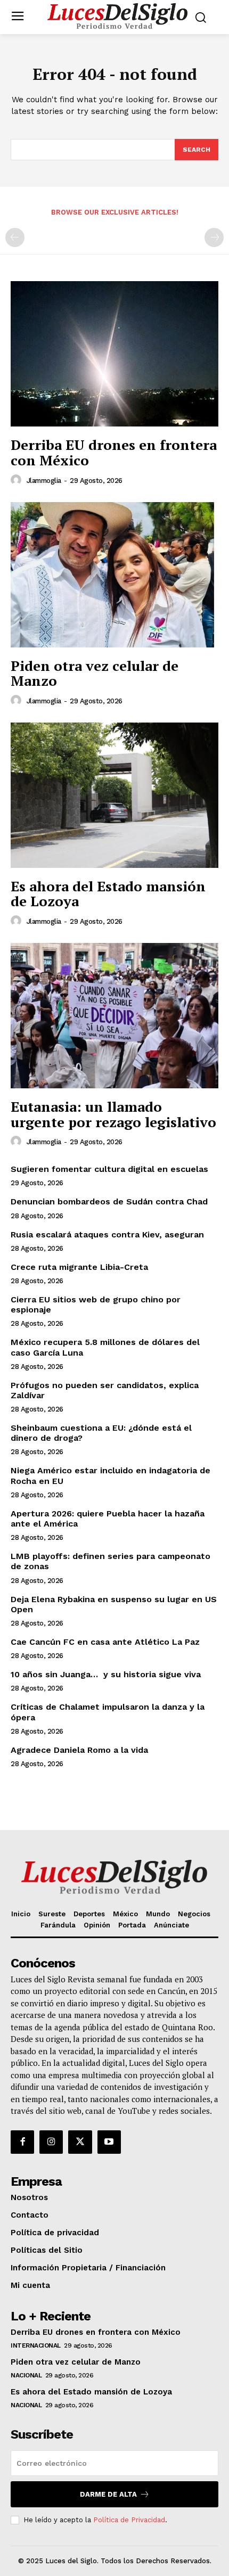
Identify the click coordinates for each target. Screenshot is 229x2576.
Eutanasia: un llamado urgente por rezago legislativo (113, 1114)
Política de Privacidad (129, 2520)
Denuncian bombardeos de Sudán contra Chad (109, 1201)
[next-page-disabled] (214, 237)
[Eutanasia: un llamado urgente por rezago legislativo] (114, 1016)
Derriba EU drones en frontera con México (114, 452)
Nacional (26, 2375)
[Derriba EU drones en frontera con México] (114, 354)
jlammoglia (44, 481)
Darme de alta (108, 2494)
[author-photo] (18, 480)
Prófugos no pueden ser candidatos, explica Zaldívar (105, 1390)
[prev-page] (15, 237)
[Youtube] (109, 2142)
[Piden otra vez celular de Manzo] (114, 575)
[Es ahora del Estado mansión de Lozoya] (114, 795)
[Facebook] (22, 2142)
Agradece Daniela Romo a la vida (79, 1750)
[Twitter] (80, 2142)
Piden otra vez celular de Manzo (95, 673)
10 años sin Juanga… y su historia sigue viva (106, 1674)
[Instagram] (51, 2142)
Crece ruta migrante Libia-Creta (79, 1267)
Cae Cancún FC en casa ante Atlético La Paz (105, 1642)
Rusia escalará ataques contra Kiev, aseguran (107, 1234)
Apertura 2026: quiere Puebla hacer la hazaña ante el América (108, 1519)
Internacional (36, 2345)
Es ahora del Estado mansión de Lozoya (108, 894)
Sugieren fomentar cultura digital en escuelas (109, 1169)
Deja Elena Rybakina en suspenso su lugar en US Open (114, 1604)
